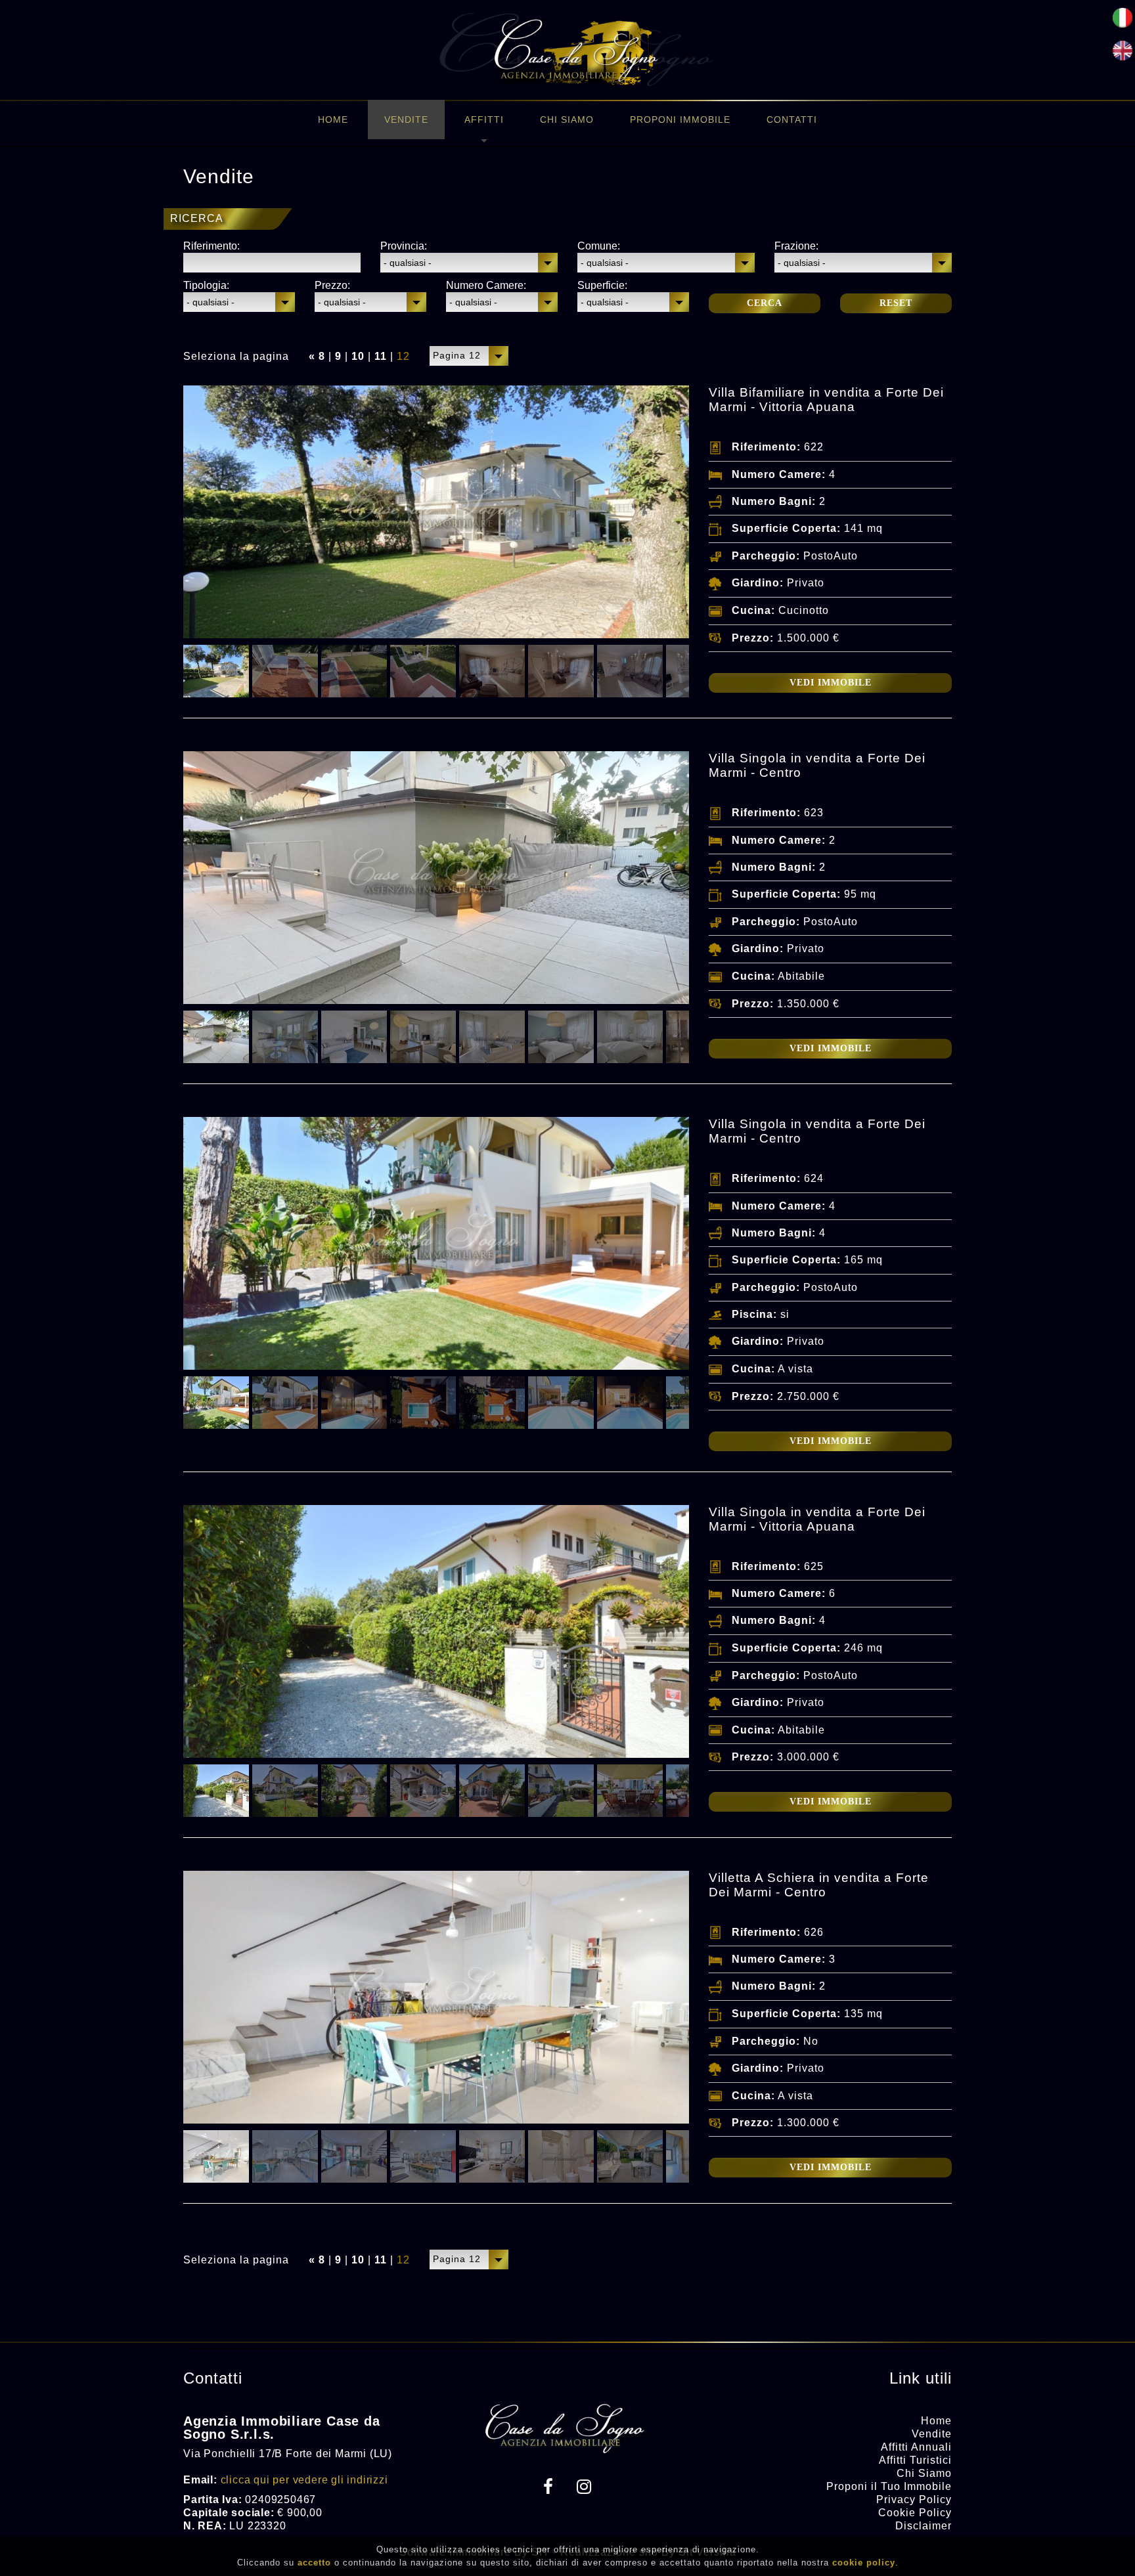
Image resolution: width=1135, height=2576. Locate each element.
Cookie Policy (915, 2513)
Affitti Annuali (916, 2447)
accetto (314, 2563)
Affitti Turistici (915, 2460)
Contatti (792, 120)
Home (333, 120)
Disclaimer (924, 2526)
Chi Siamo (567, 120)
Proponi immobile (680, 120)
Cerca (765, 303)
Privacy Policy (914, 2500)
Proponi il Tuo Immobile (889, 2486)
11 (381, 356)
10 (358, 356)
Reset (896, 303)
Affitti (484, 120)
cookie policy (864, 2563)
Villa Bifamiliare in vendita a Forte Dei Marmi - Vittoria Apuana (826, 400)
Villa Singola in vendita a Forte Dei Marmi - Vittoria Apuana (817, 1519)
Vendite (406, 120)
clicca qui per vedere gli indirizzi (304, 2480)
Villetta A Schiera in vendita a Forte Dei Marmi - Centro (819, 1885)
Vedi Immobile (831, 683)
